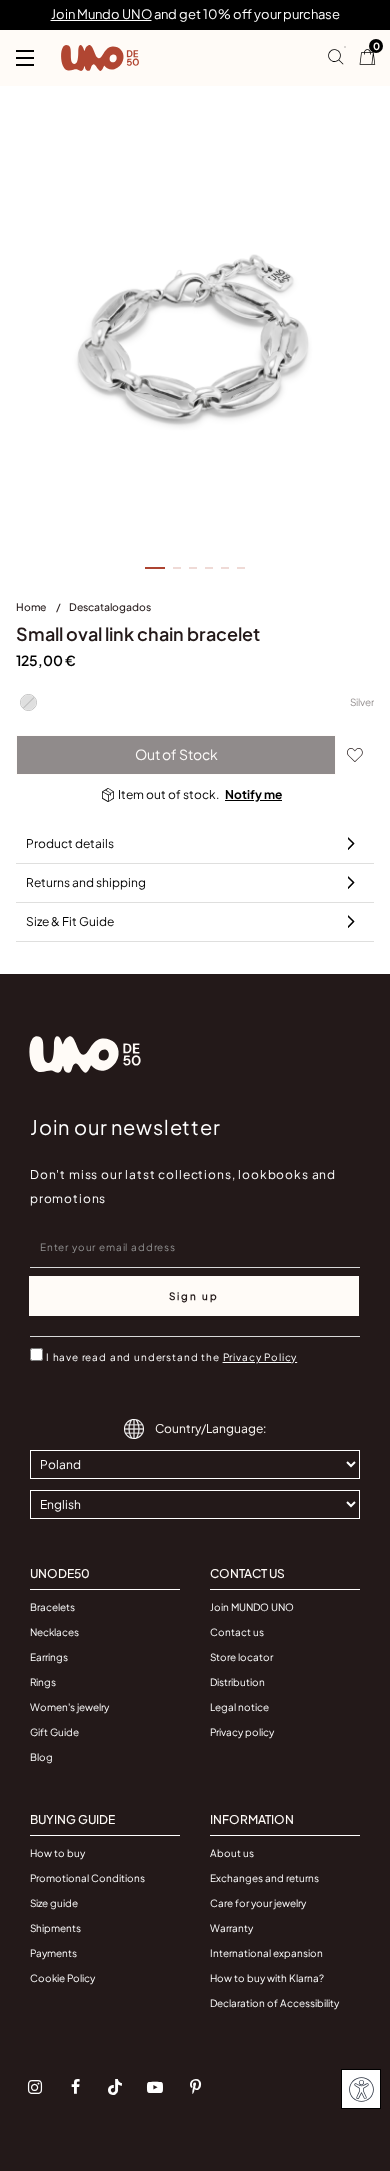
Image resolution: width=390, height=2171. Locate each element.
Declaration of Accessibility (274, 2003)
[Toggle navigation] (25, 58)
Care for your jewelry (258, 1903)
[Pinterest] (195, 2087)
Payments (53, 1953)
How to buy (57, 1853)
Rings (43, 1682)
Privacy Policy (260, 1357)
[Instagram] (35, 2087)
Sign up (194, 1296)
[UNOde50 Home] (100, 58)
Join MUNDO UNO (252, 1607)
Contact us (237, 1632)
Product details (70, 843)
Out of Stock (176, 754)
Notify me (253, 794)
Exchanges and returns (264, 1878)
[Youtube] (155, 2087)
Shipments (55, 1928)
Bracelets (52, 1607)
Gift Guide (54, 1732)
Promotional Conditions (87, 1878)
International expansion (266, 1953)
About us (232, 1853)
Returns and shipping (86, 882)
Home (32, 606)
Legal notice (239, 1707)
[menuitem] (42, 611)
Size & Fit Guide (70, 921)
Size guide (54, 1903)
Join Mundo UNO (101, 14)
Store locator (241, 1657)
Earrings (49, 1657)
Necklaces (54, 1632)
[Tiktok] (115, 2087)
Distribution (237, 1682)
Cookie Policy (62, 1978)
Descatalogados (110, 606)
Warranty (231, 1928)
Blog (41, 1757)
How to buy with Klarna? (267, 1978)
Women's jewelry (69, 1707)
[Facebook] (75, 2087)
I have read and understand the (171, 1357)
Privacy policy (242, 1732)
